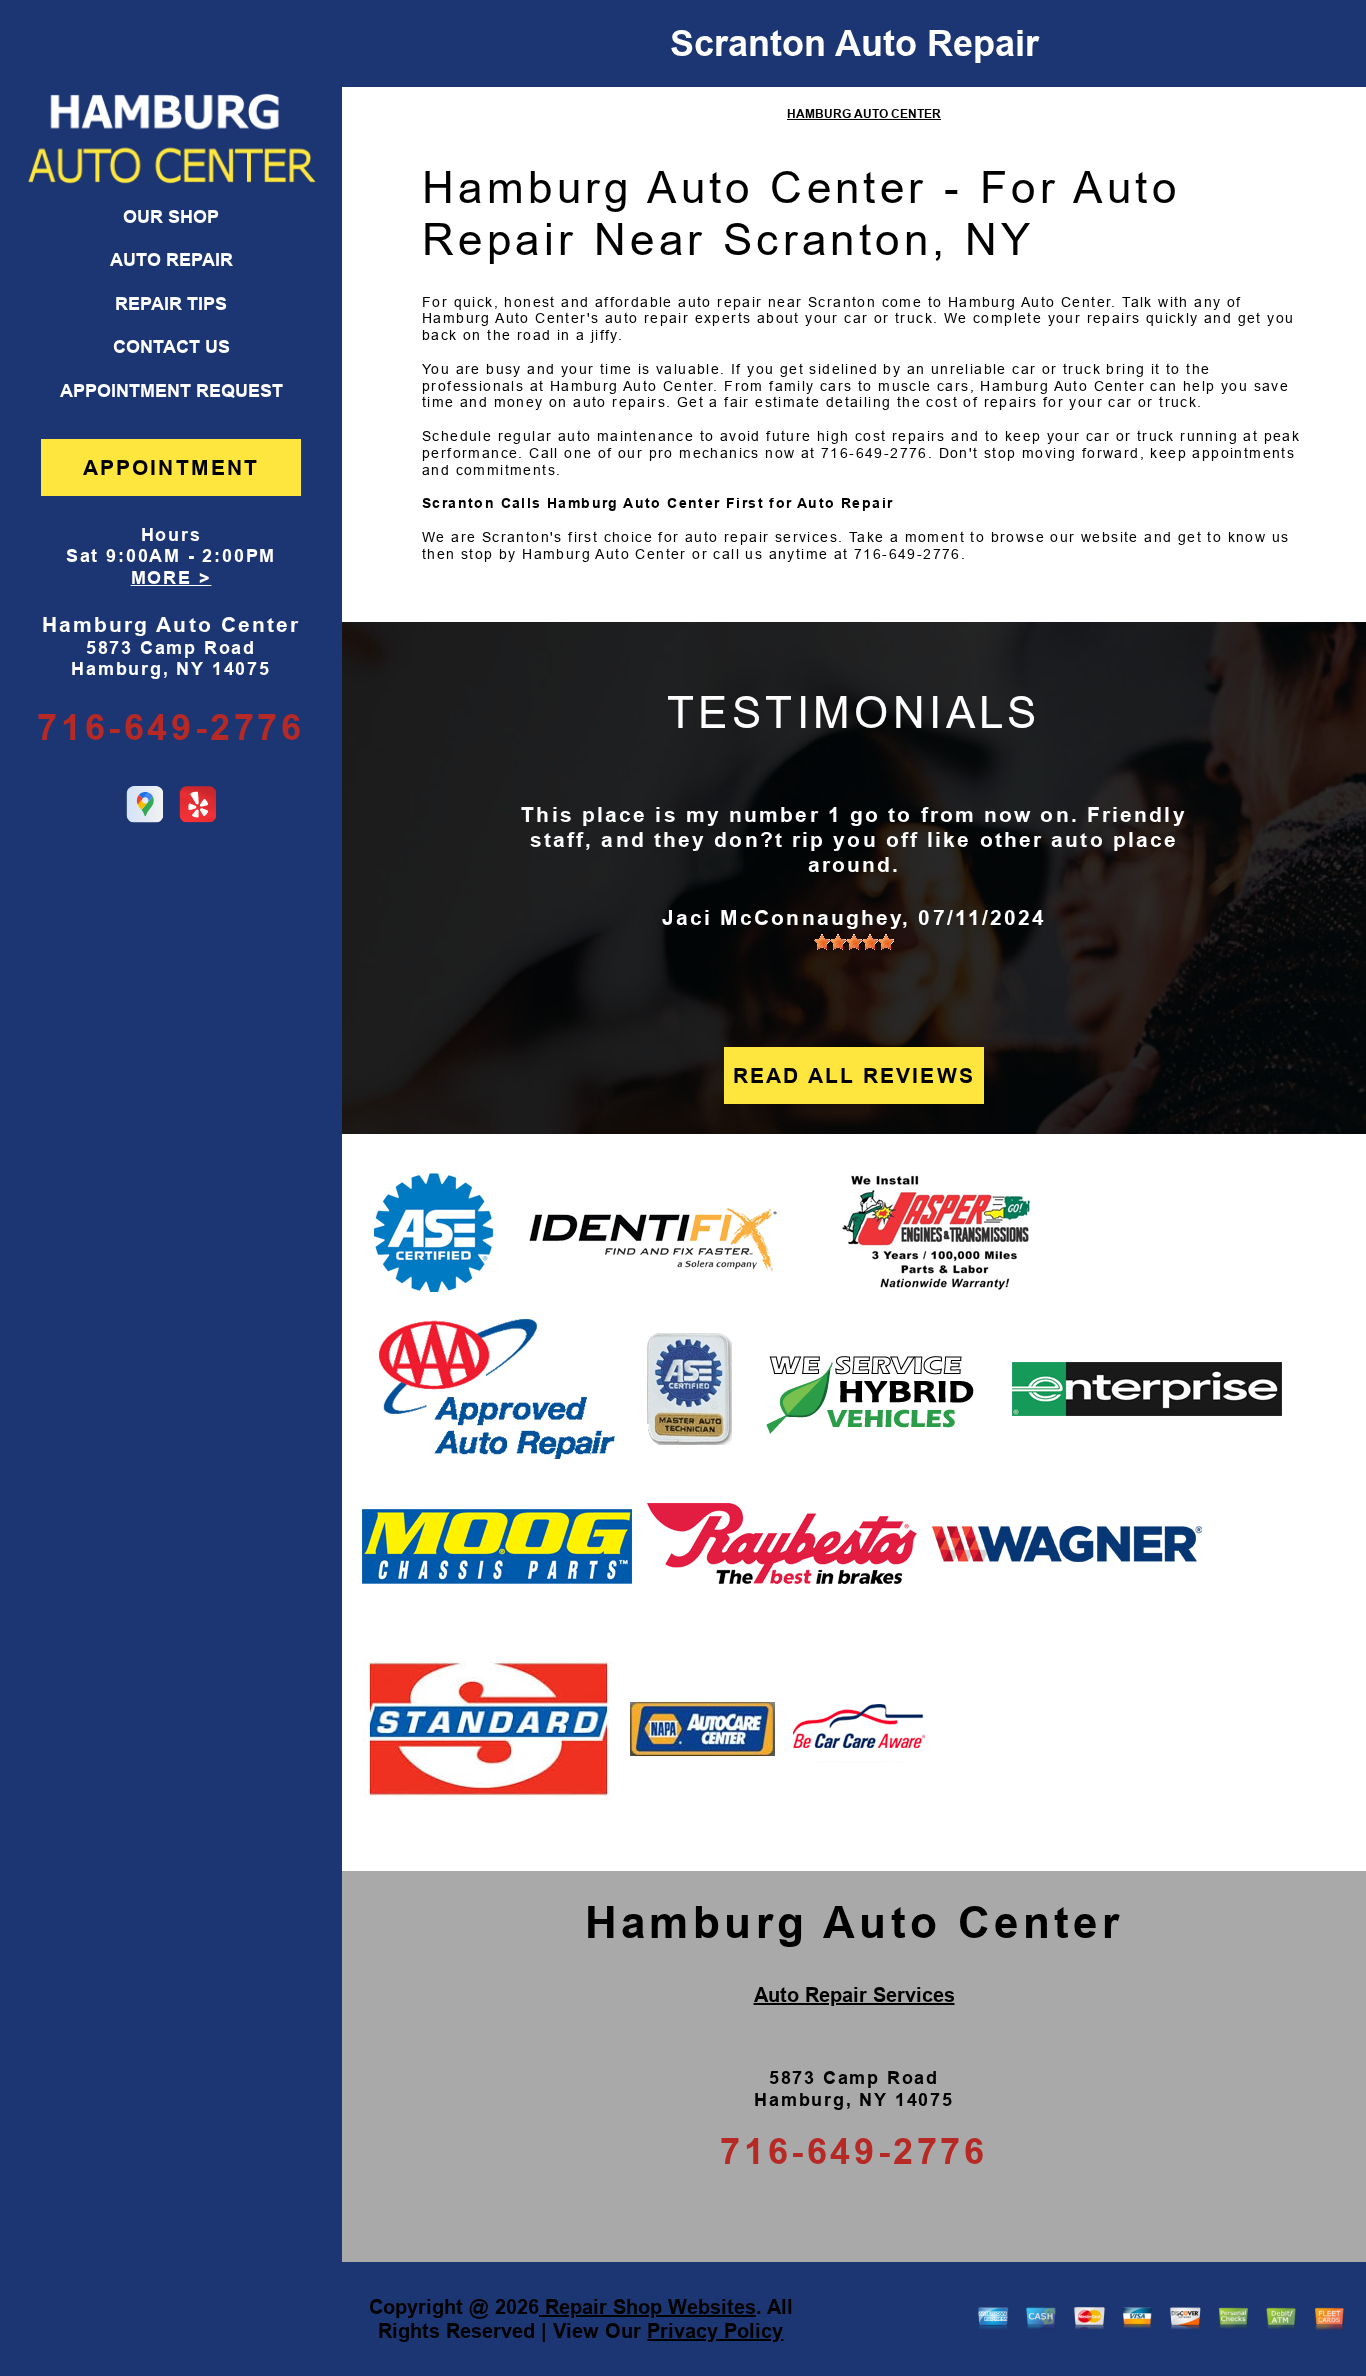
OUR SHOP (171, 217)
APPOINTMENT (171, 467)
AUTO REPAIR (171, 260)
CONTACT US (171, 347)
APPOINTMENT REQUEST (171, 391)
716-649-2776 (170, 727)
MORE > (171, 578)
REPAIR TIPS (171, 304)
